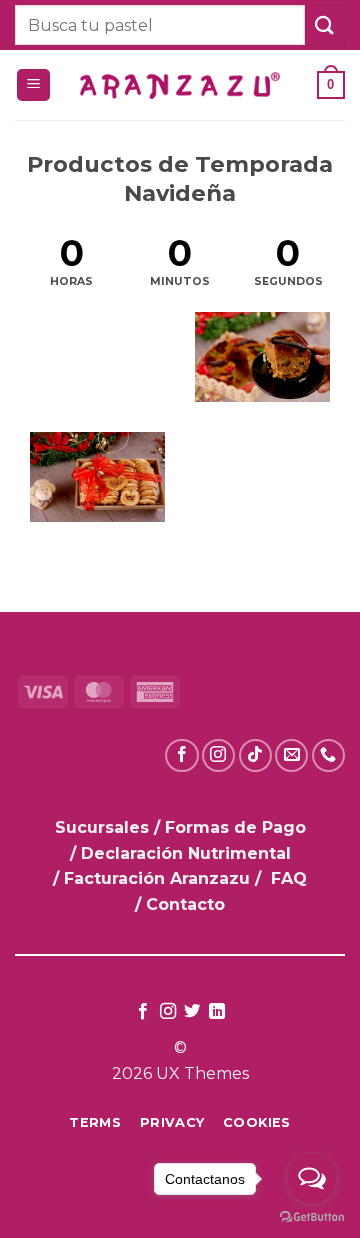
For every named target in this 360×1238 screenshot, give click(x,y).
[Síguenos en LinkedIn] (217, 1012)
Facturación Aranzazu (157, 878)
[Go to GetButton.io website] (312, 1217)
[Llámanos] (328, 755)
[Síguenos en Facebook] (181, 755)
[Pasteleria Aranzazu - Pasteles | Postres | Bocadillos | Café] (180, 85)
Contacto (185, 904)
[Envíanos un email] (291, 755)
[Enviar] (325, 24)
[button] (33, 85)
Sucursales (104, 827)
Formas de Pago (235, 827)
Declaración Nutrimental (186, 853)
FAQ (289, 878)
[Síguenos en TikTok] (255, 755)
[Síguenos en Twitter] (192, 1012)
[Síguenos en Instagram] (218, 755)
